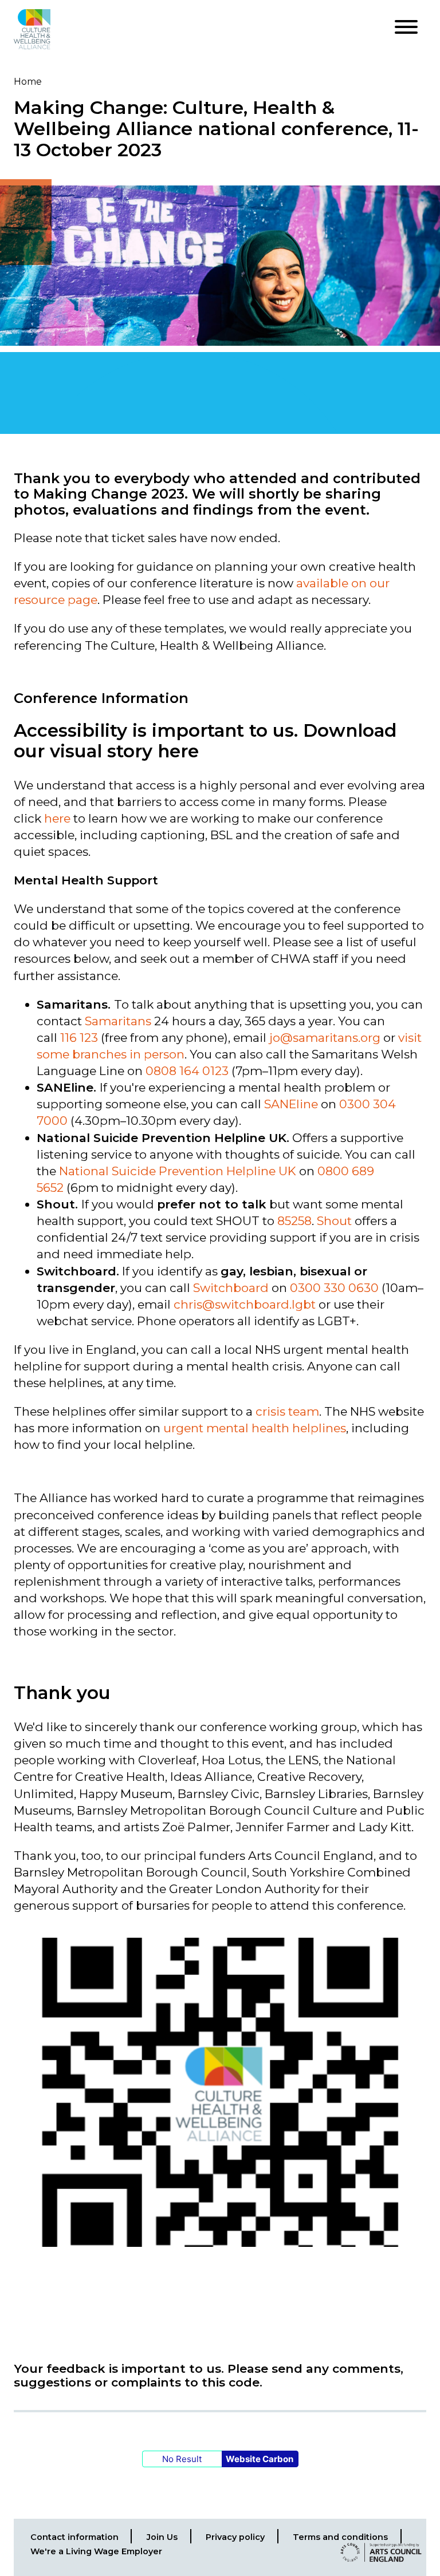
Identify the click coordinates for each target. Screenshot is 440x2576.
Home (28, 82)
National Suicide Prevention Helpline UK (178, 1171)
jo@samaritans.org (325, 1038)
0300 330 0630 (334, 1288)
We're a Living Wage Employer (96, 2551)
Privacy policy (235, 2537)
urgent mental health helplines (255, 1428)
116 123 (79, 1038)
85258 (294, 1221)
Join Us (162, 2537)
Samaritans (118, 1021)
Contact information (74, 2537)
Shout (334, 1221)
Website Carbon (260, 2459)
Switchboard (231, 1288)
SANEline (291, 1104)
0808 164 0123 (188, 1071)
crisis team (287, 1411)
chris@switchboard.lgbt (245, 1304)
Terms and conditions (340, 2537)
